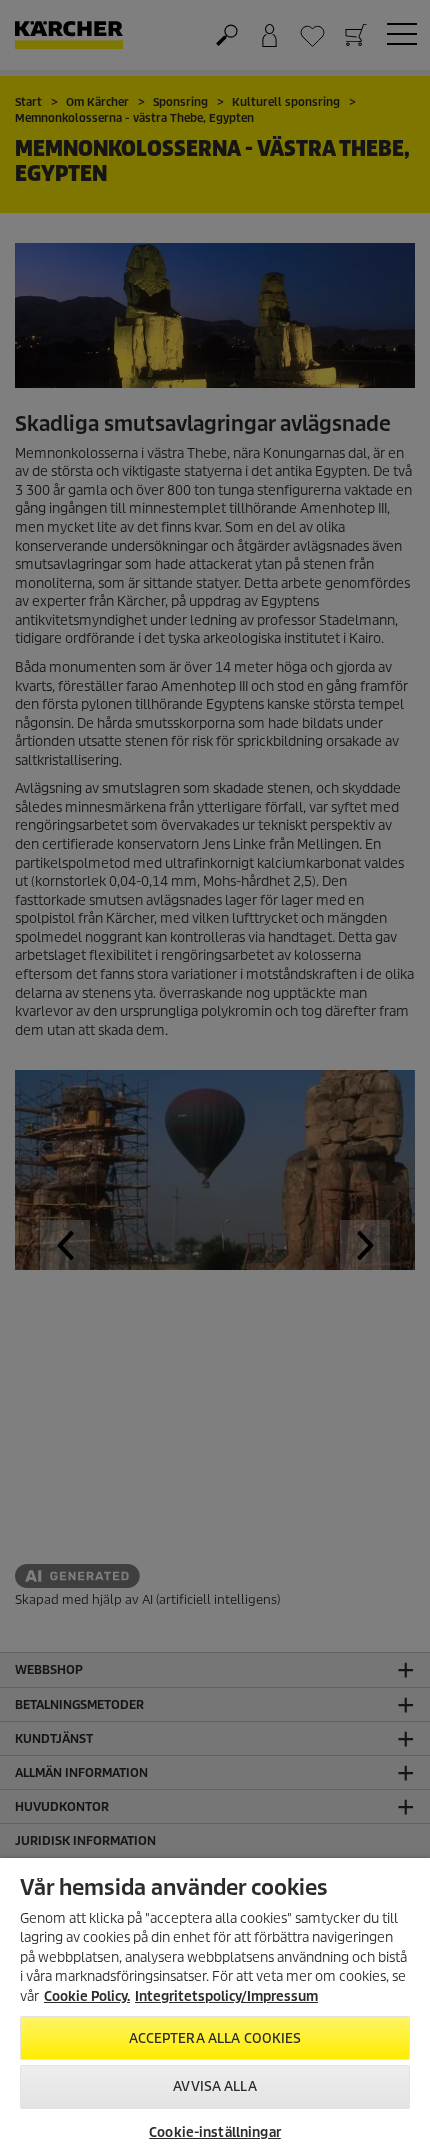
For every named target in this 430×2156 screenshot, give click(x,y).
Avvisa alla (214, 2086)
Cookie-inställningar (215, 2132)
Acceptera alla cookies (215, 2038)
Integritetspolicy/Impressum (226, 1996)
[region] (215, 2007)
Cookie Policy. (87, 1996)
